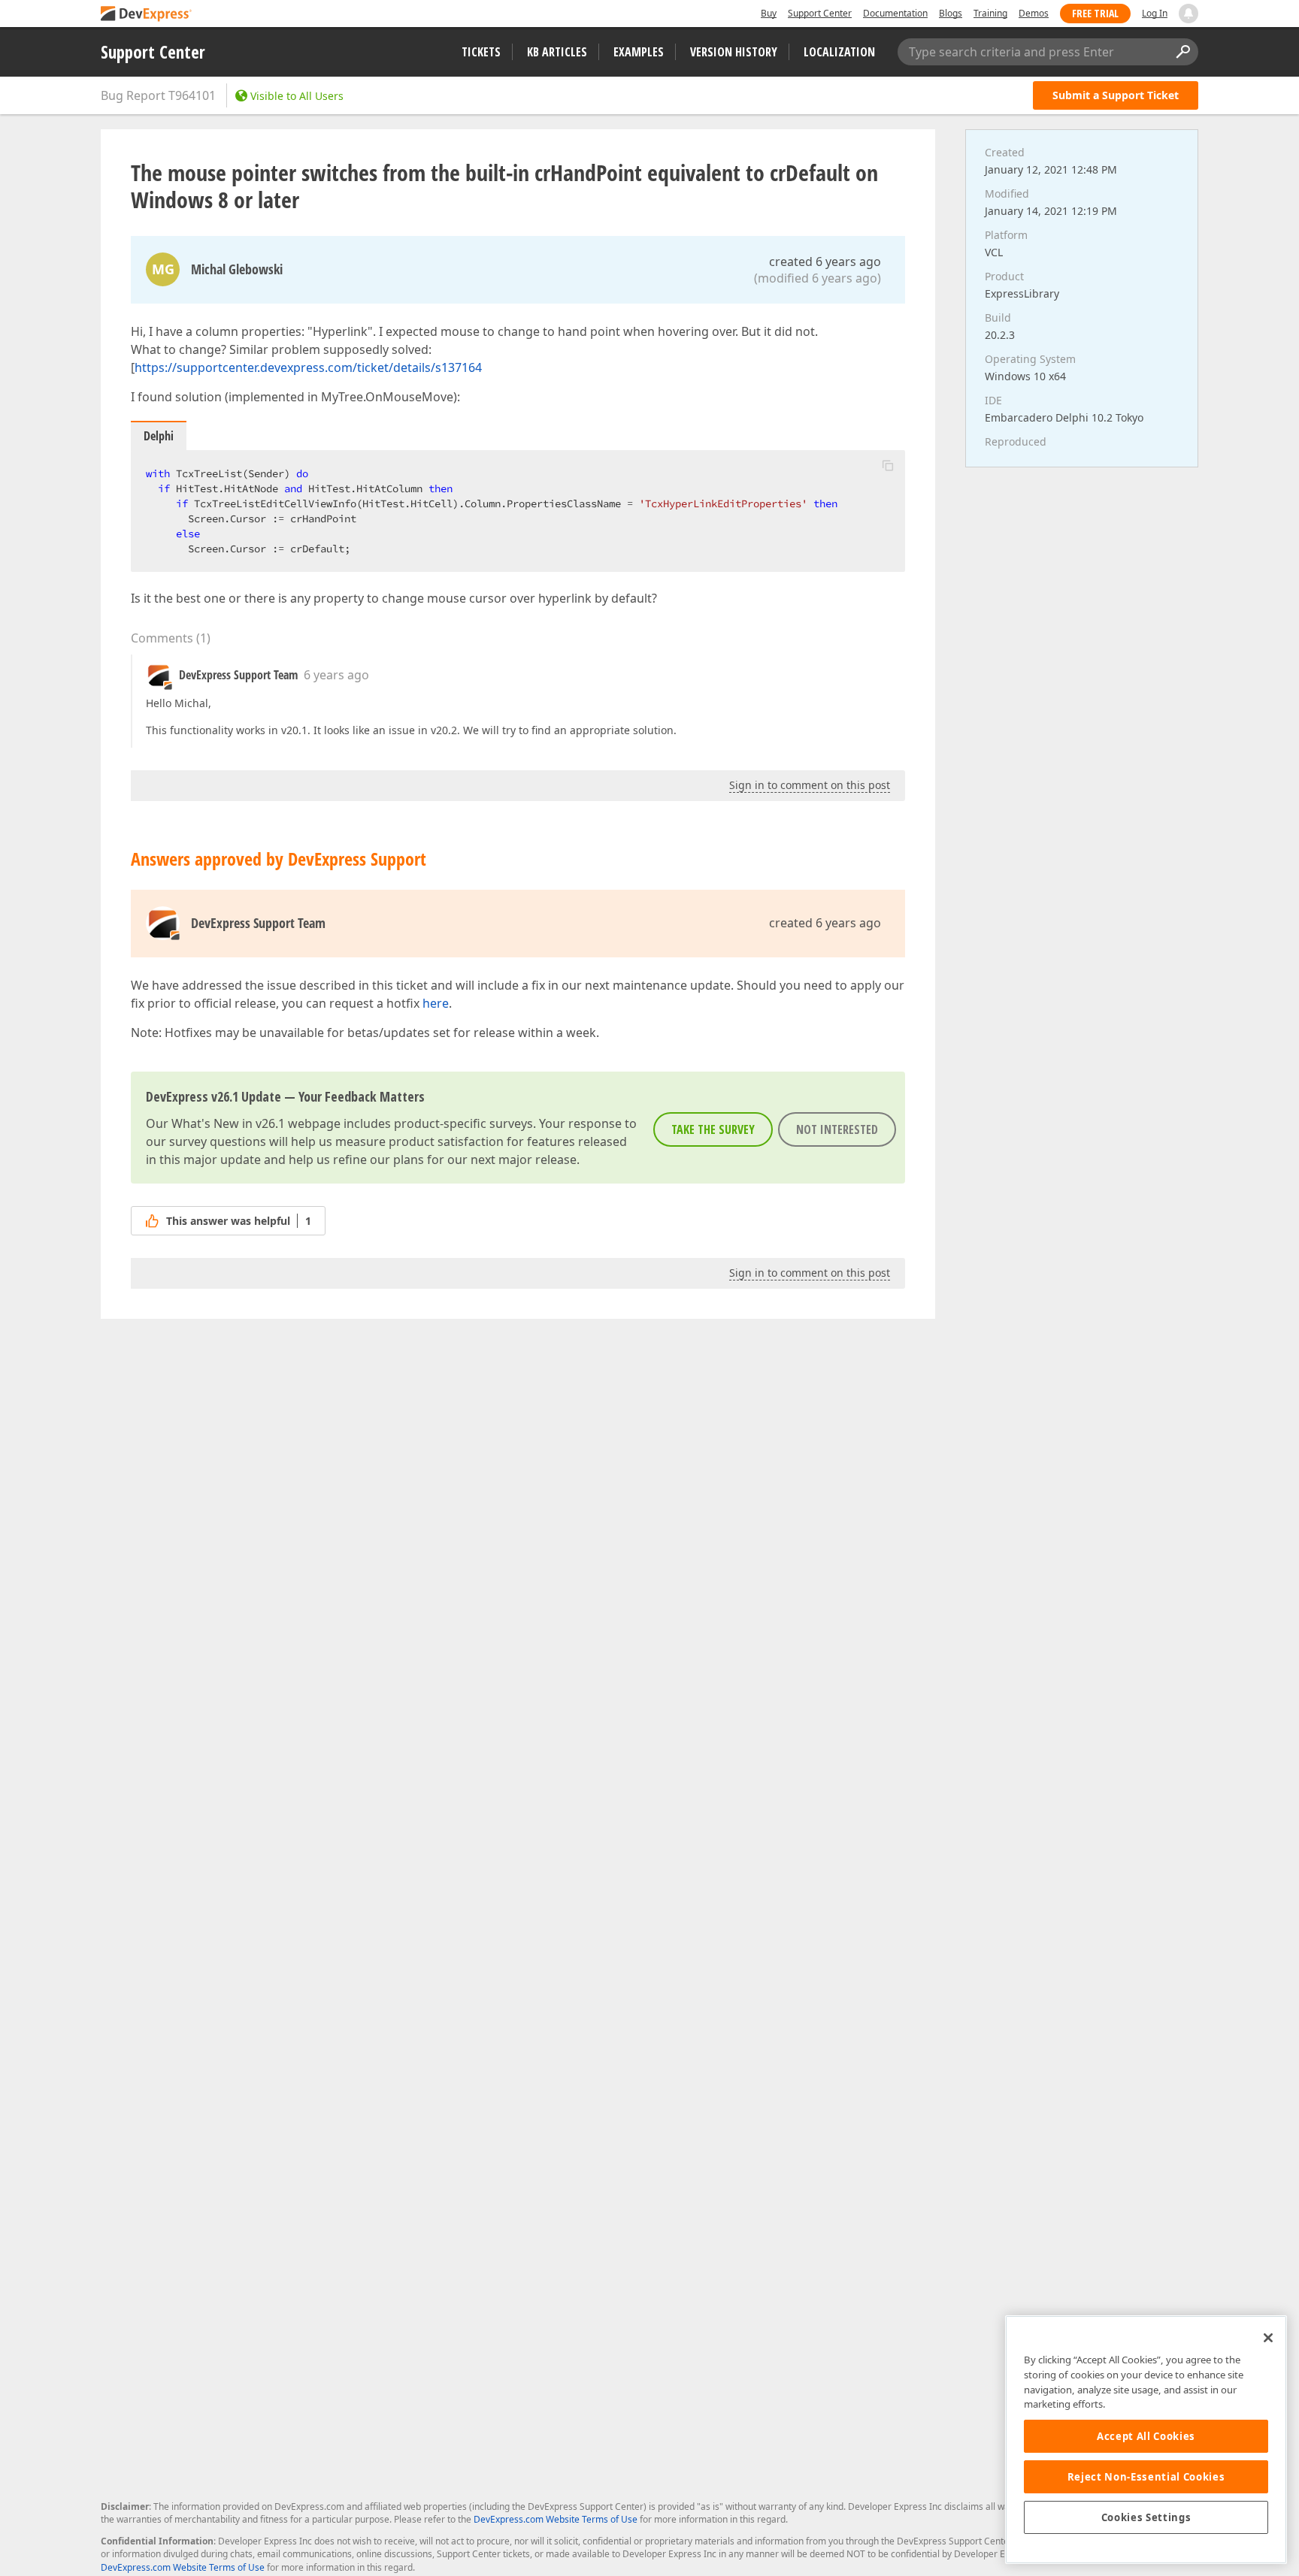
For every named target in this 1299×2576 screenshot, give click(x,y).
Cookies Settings (1146, 2517)
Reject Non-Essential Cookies (1146, 2477)
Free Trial (1095, 13)
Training (990, 13)
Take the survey (713, 1129)
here (436, 1003)
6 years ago (336, 675)
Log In (1155, 13)
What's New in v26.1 (228, 1123)
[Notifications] (1188, 14)
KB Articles (557, 52)
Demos (1034, 13)
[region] (1146, 2440)
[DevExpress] (147, 15)
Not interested (837, 1129)
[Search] (1182, 52)
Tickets (481, 52)
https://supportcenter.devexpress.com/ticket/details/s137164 (308, 367)
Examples (639, 52)
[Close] (1268, 2338)
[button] (888, 465)
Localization (839, 52)
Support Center (820, 13)
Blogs (951, 13)
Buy (769, 13)
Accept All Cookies (1146, 2436)
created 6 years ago (825, 262)
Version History (734, 52)
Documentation (895, 13)
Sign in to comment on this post (810, 785)
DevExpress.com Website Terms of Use (556, 2519)
